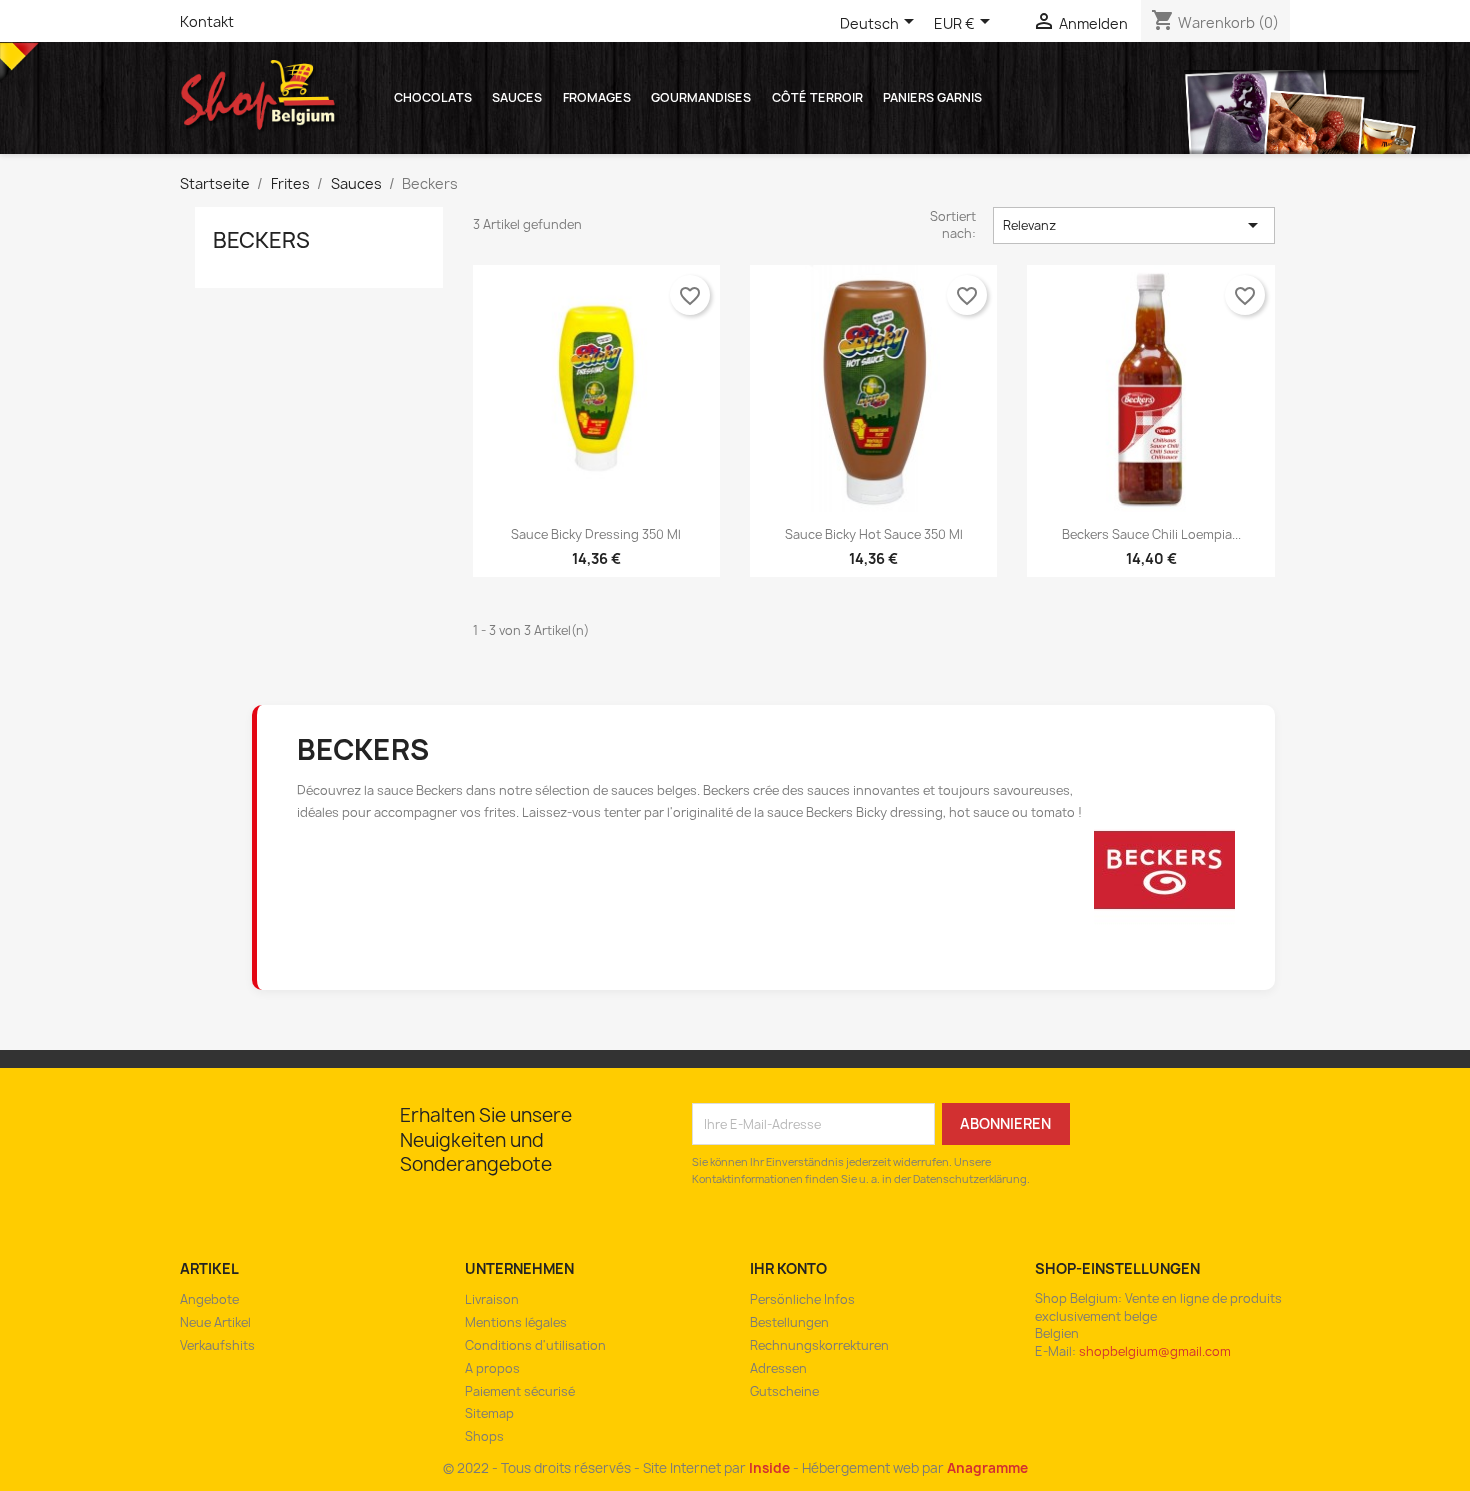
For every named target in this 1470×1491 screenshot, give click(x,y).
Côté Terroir (817, 97)
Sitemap (489, 1413)
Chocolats (433, 97)
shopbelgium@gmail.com (1155, 1351)
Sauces (517, 97)
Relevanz (1134, 225)
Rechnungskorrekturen (819, 1345)
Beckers (261, 240)
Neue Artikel (215, 1322)
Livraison (492, 1299)
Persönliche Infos (802, 1299)
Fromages (597, 97)
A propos (492, 1368)
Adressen (778, 1368)
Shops (484, 1436)
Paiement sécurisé (520, 1391)
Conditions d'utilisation (535, 1345)
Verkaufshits (217, 1345)
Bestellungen (789, 1322)
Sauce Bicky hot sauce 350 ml (874, 534)
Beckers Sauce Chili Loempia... (1151, 534)
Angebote (209, 1299)
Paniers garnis (932, 97)
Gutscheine (784, 1391)
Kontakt (207, 21)
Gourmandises (701, 97)
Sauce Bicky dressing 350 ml (596, 534)
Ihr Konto (788, 1268)
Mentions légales (516, 1322)
